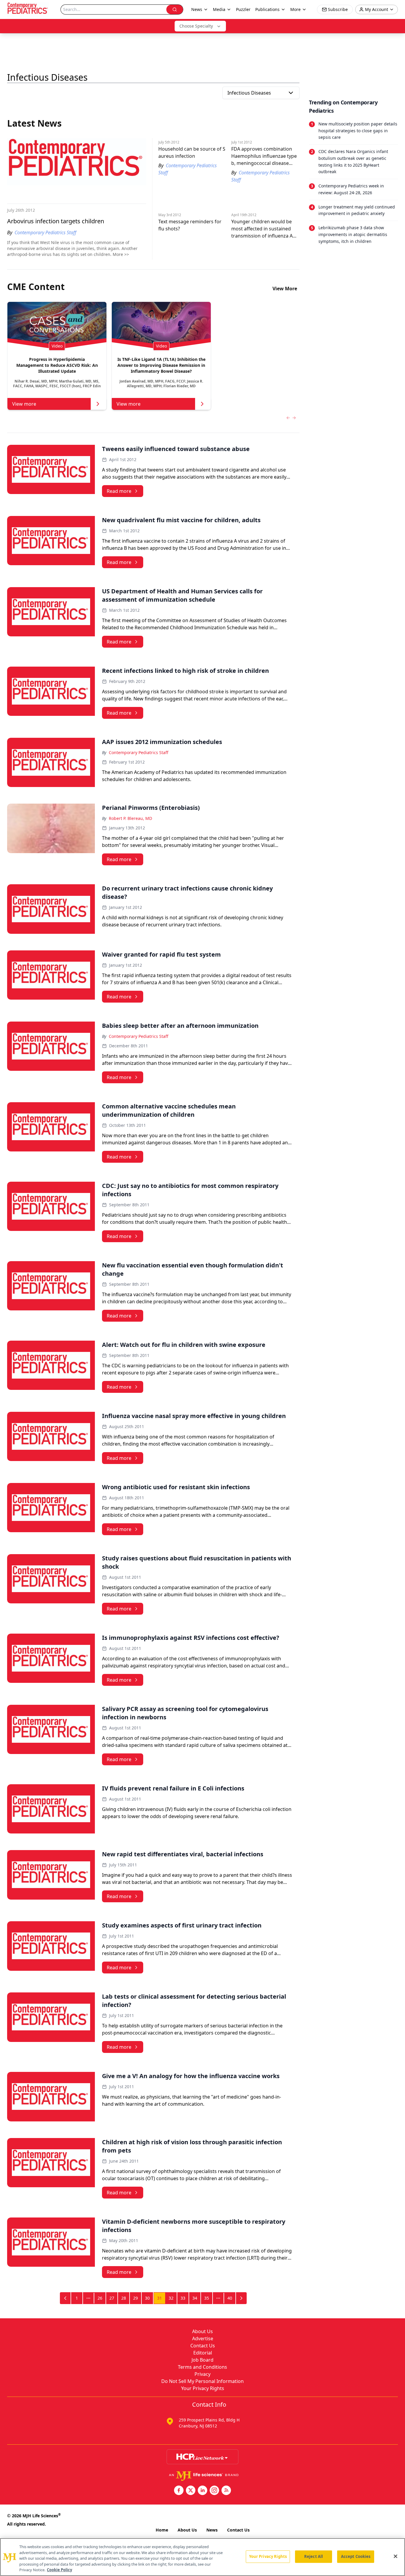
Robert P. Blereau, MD (130, 818)
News (212, 2530)
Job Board (203, 2360)
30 (147, 2298)
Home (162, 2530)
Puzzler (243, 9)
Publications (267, 9)
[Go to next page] (241, 2298)
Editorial (203, 2353)
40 (230, 2298)
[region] (203, 2557)
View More (285, 289)
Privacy (203, 2374)
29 (135, 2298)
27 (112, 2298)
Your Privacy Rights (203, 2388)
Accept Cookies (356, 2556)
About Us (203, 2331)
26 (100, 2298)
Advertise (203, 2338)
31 (160, 2298)
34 (195, 2298)
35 (207, 2298)
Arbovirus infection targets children (56, 221)
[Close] (396, 2556)
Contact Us (203, 2346)
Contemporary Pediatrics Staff (139, 752)
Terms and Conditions (203, 2367)
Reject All (314, 2556)
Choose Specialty (196, 26)
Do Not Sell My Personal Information (203, 2381)
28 (124, 2298)
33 (183, 2298)
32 (171, 2298)
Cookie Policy (59, 2570)
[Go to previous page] (66, 2298)
